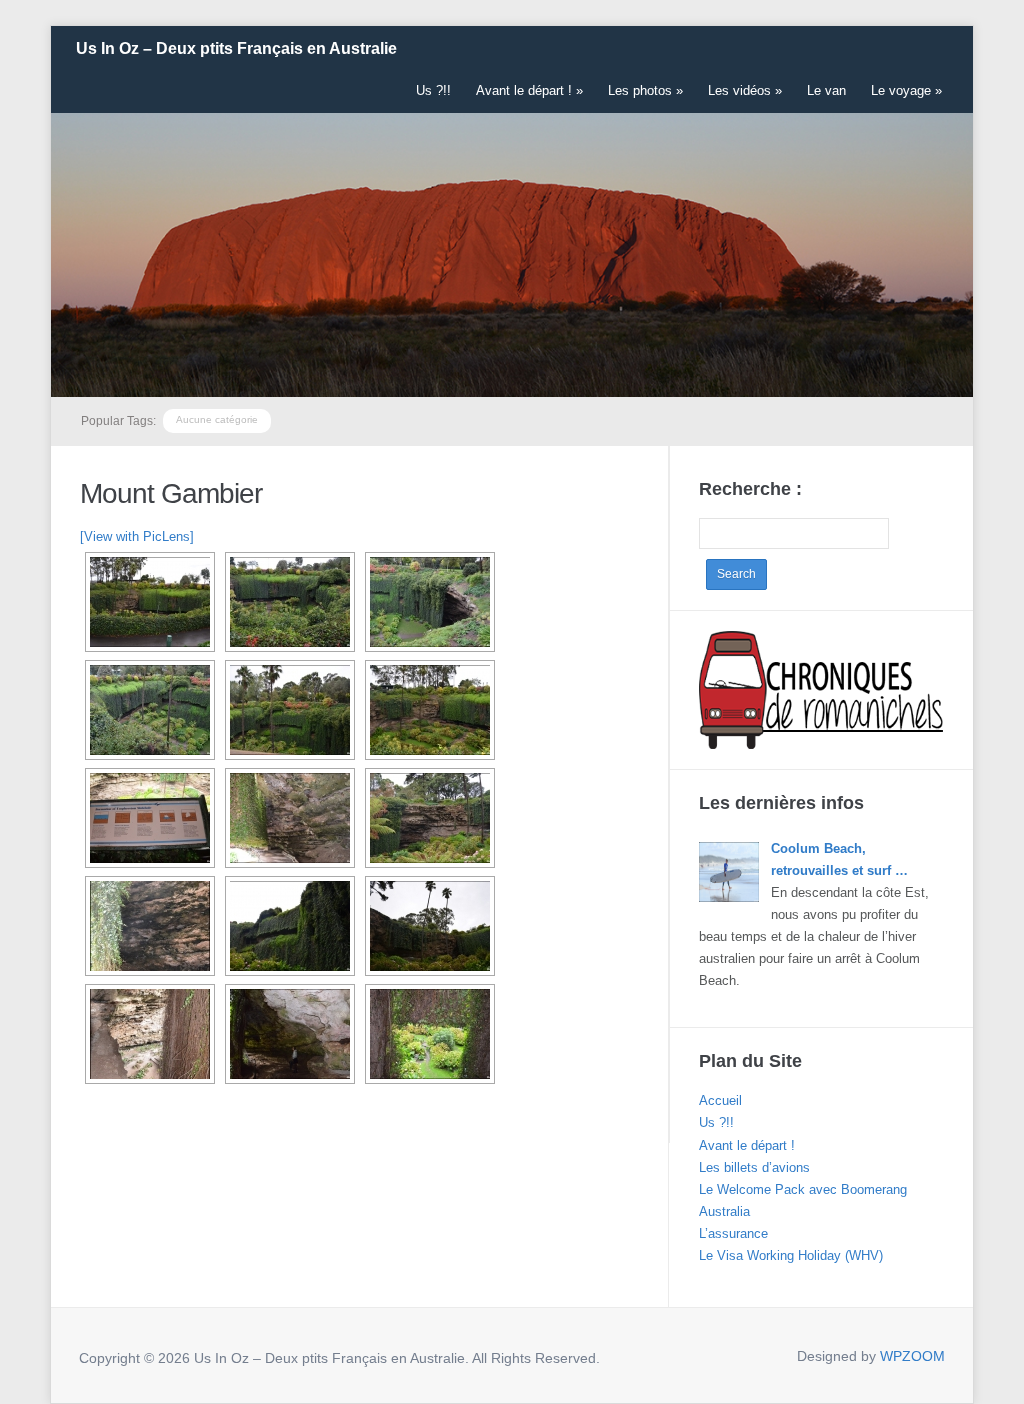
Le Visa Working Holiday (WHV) (791, 1255)
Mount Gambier (171, 493)
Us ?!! (433, 90)
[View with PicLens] (137, 536)
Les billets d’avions (754, 1167)
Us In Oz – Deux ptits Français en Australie (236, 48)
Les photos (645, 90)
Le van (826, 90)
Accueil (720, 1100)
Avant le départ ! (529, 90)
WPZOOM (912, 1356)
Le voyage (906, 90)
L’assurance (733, 1233)
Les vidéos (745, 90)
